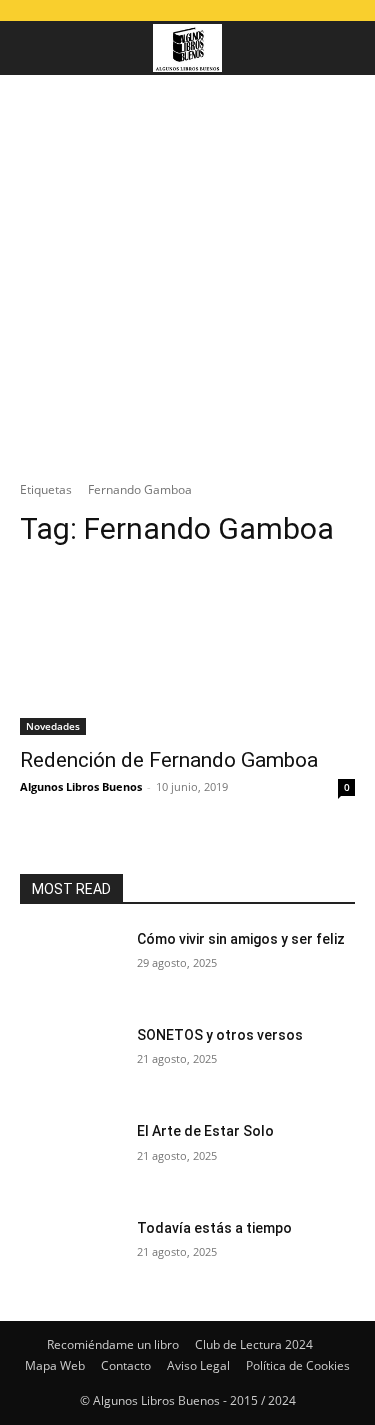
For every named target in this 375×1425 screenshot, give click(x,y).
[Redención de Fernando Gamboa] (187, 651)
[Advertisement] (187, 272)
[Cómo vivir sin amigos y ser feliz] (70, 965)
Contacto (126, 1365)
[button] (34, 48)
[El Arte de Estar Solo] (70, 1157)
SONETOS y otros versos (220, 1035)
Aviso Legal (198, 1365)
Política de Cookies (298, 1365)
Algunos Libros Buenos (81, 786)
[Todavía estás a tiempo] (70, 1254)
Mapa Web (55, 1365)
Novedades (53, 726)
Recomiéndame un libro (113, 1344)
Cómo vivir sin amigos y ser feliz (241, 939)
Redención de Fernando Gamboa (169, 760)
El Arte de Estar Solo (205, 1131)
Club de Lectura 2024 (254, 1344)
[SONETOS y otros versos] (70, 1061)
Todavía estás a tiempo (214, 1228)
